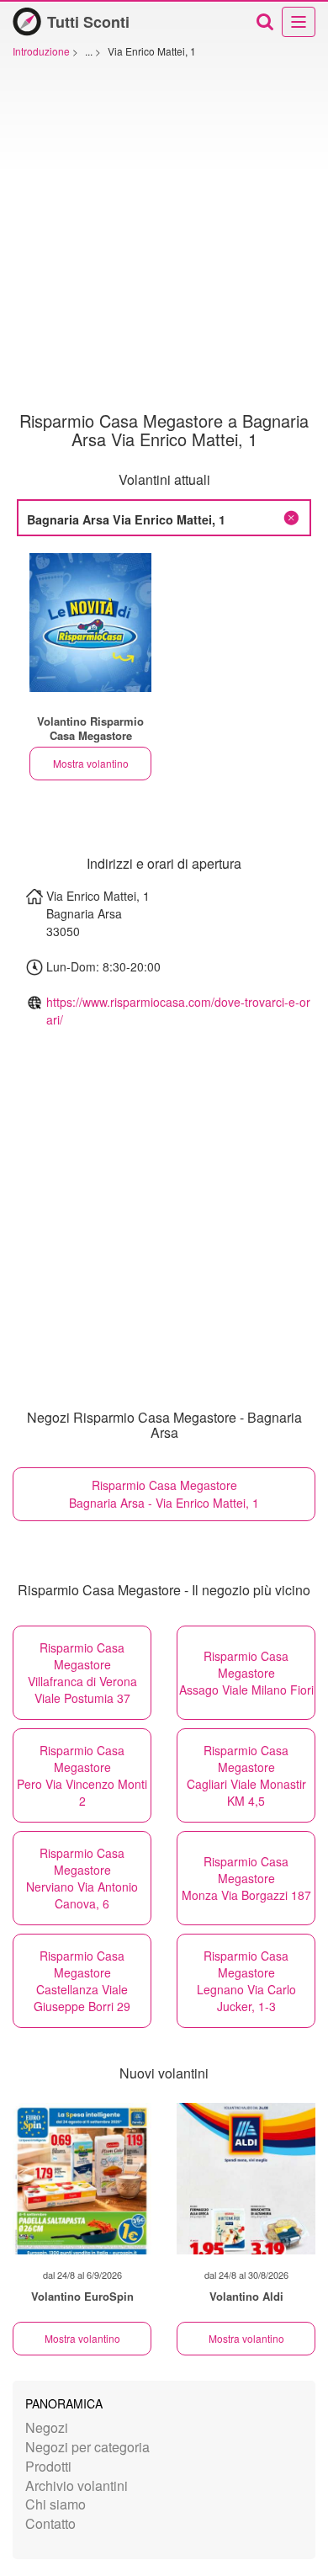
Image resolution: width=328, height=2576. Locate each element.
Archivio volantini (77, 2486)
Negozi (47, 2427)
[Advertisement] (164, 239)
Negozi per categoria (87, 2447)
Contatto (50, 2523)
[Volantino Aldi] (246, 2179)
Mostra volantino (91, 763)
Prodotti (48, 2466)
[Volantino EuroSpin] (82, 2179)
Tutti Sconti (88, 22)
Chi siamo (56, 2504)
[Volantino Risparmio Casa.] (90, 623)
